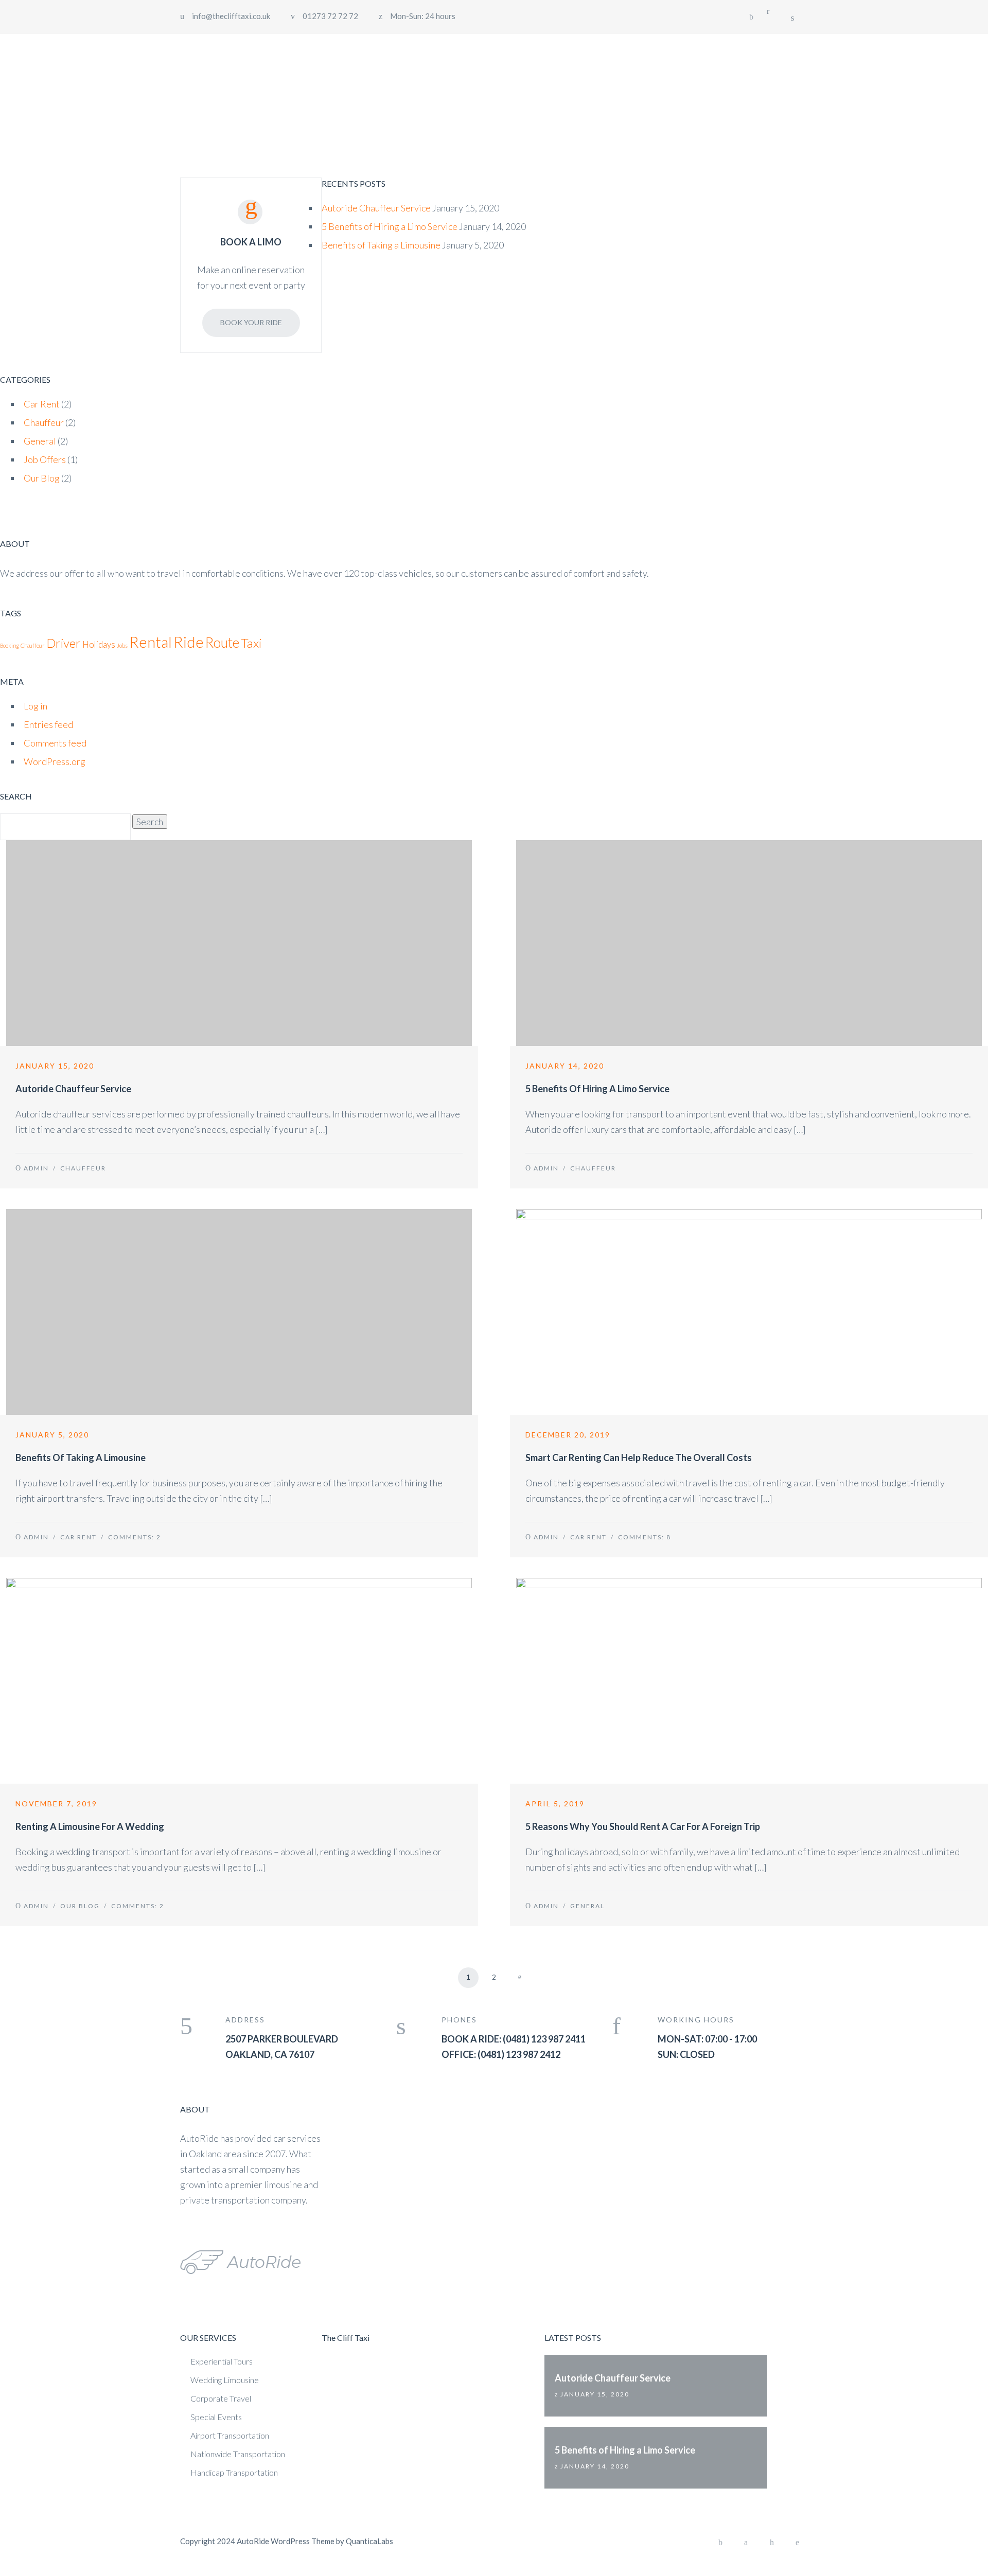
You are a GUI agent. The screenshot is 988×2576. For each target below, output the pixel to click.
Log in (36, 706)
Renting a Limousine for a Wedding (90, 1826)
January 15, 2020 (55, 1066)
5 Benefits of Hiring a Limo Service (390, 226)
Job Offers (45, 459)
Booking (10, 645)
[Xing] (772, 2543)
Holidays (99, 644)
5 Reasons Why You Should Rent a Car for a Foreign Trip (643, 1826)
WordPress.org (55, 761)
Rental (151, 642)
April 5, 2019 (555, 1804)
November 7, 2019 (56, 1804)
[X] (746, 2543)
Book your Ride (251, 322)
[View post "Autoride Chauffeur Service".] (239, 943)
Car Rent (42, 404)
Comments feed (55, 743)
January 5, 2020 (52, 1435)
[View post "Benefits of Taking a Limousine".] (239, 1312)
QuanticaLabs (369, 2541)
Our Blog (42, 478)
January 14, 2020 (565, 1066)
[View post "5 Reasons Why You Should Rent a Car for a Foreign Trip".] (749, 1681)
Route (222, 642)
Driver (64, 643)
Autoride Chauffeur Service (376, 208)
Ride (189, 642)
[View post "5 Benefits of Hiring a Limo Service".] (749, 943)
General (40, 441)
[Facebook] (751, 17)
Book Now (772, 54)
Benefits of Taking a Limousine (381, 245)
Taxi (251, 643)
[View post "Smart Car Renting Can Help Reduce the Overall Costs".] (749, 1312)
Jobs (122, 645)
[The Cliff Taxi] (241, 55)
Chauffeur (44, 422)
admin (36, 1168)
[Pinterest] (798, 2543)
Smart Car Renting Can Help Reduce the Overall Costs (639, 1458)
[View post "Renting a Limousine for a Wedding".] (239, 1681)
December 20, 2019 (568, 1435)
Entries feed (48, 724)
